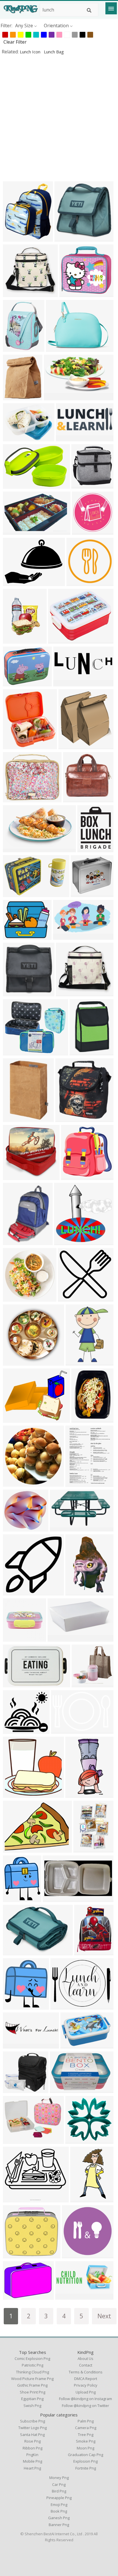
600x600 (14, 293)
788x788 (14, 1298)
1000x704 (15, 848)
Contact (86, 2365)
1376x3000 (78, 1794)
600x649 (74, 798)
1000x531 (65, 683)
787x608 (14, 437)
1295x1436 (16, 2006)
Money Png (59, 2478)
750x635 (61, 1528)
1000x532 (67, 2296)
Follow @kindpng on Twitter (85, 2406)
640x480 (14, 1849)
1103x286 (15, 2045)
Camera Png (86, 2428)
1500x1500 (61, 1638)
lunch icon (31, 52)
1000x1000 (59, 348)
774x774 (14, 1483)
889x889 (83, 531)
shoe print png (33, 2392)
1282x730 (56, 396)
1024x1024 (16, 1794)
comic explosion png (32, 2358)
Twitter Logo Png (33, 2428)
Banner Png (59, 2525)
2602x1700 (73, 2045)
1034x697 (63, 1730)
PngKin (32, 2455)
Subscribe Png (33, 2421)
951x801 (14, 2199)
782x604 (14, 582)
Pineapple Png (59, 2498)
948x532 (64, 936)
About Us (85, 2358)
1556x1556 (90, 848)
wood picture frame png (32, 2379)
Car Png (59, 2484)
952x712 (14, 2296)
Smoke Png (86, 2441)
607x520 (14, 1052)
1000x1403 (78, 1483)
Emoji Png (59, 2505)
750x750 (53, 1898)
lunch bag (54, 52)
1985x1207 (16, 531)
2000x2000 (61, 640)
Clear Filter (15, 42)
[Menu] (111, 8)
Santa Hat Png (32, 2435)
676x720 (69, 745)
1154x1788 (79, 1362)
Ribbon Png (33, 2448)
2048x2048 (67, 238)
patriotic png (33, 2365)
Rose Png (33, 2441)
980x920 (69, 1298)
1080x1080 (63, 2089)
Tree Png (86, 2435)
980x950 (14, 1638)
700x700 (80, 1052)
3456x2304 (16, 893)
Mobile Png (33, 2461)
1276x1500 (16, 238)
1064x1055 (16, 1362)
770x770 (77, 582)
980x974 (14, 1592)
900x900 (81, 893)
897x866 (76, 2140)
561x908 (76, 1592)
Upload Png (86, 2392)
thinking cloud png (33, 2372)
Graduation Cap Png (85, 2455)
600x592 (14, 1176)
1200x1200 (16, 798)
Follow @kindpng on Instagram (85, 2399)
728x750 (65, 1241)
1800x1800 (87, 1951)
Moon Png (85, 2448)
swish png (32, 2406)
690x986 (66, 1118)
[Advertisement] (59, 118)
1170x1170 (75, 2254)
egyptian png (32, 2399)
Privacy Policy (86, 2385)
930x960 (14, 2089)
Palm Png (86, 2421)
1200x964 (15, 1419)
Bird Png (59, 2491)
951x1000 (15, 396)
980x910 (14, 1730)
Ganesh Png (59, 2518)
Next (104, 2316)
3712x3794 (74, 1176)
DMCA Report (86, 2379)
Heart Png (32, 2468)
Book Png (59, 2511)
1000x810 (15, 683)
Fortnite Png (86, 2468)
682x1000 (15, 1118)
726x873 (14, 1898)
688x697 (14, 348)
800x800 (82, 485)
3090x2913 (72, 293)
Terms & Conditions (86, 2372)
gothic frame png (32, 2385)
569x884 (84, 1849)
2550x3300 (16, 640)
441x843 (81, 2199)
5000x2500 (69, 437)
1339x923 (15, 485)
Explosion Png (85, 2461)
